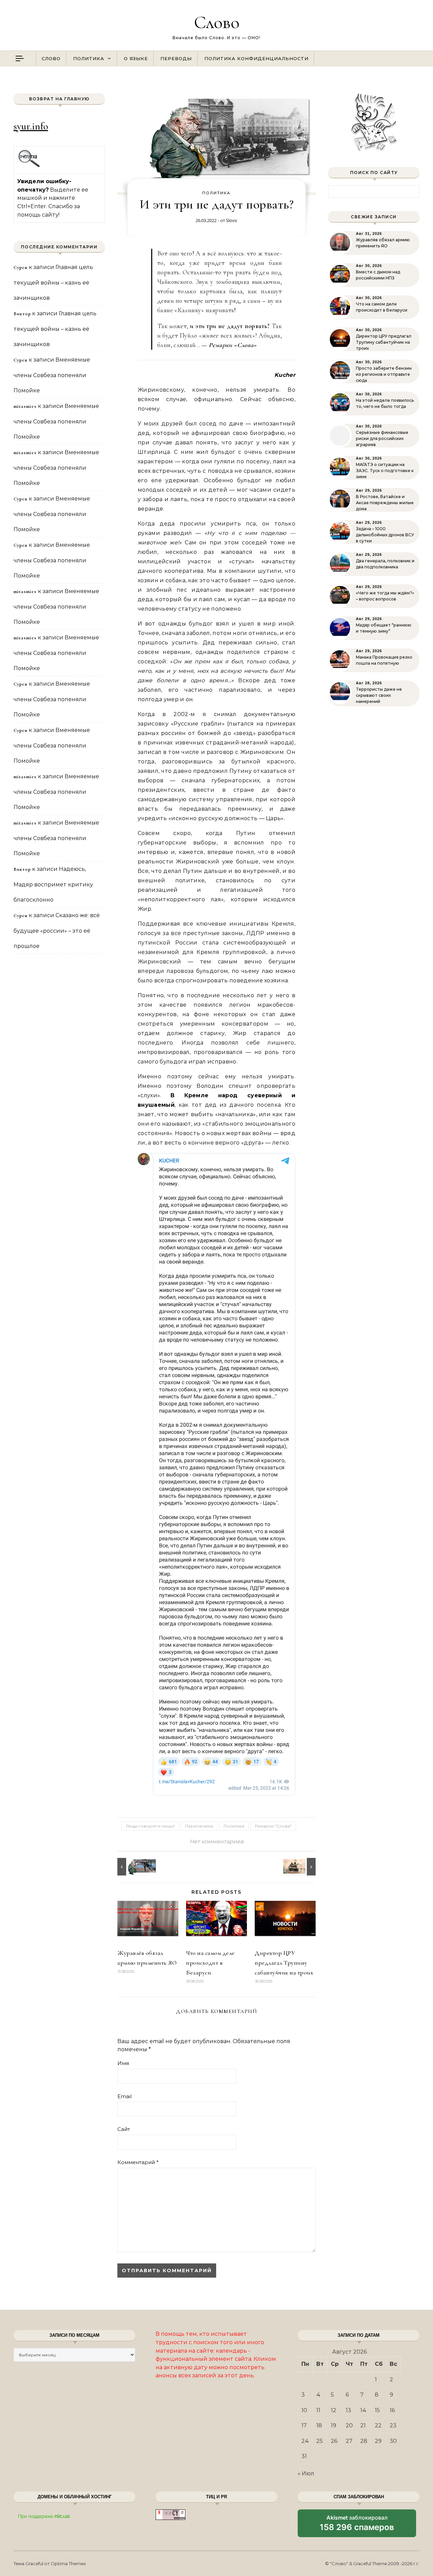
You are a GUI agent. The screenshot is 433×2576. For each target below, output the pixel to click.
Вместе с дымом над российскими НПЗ (378, 275)
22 (378, 2425)
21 (363, 2425)
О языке (136, 58)
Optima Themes (68, 2563)
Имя (123, 2063)
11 (318, 2410)
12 (334, 2410)
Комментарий (138, 2162)
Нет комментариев (216, 1842)
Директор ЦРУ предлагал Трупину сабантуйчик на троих (284, 1963)
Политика (89, 58)
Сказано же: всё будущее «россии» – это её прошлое (57, 931)
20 (349, 2425)
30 (393, 2441)
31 (304, 2456)
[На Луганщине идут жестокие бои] (300, 1867)
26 (334, 2441)
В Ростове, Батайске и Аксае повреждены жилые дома (385, 503)
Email (124, 2096)
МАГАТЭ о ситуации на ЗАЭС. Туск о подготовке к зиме (385, 471)
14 (363, 2410)
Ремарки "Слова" (273, 1826)
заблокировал (357, 2526)
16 (392, 2410)
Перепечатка (199, 1826)
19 (334, 2425)
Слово (217, 22)
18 (319, 2425)
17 (304, 2425)
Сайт (124, 2129)
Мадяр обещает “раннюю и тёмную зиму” (384, 628)
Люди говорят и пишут (150, 1826)
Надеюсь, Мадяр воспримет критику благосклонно (53, 884)
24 (305, 2441)
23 (393, 2425)
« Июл (306, 2473)
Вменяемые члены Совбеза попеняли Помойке (52, 375)
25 (320, 2441)
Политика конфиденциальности (256, 58)
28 (364, 2441)
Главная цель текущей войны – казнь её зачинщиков (53, 283)
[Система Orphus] (29, 166)
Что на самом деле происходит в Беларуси (210, 1963)
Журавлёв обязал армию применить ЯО (383, 243)
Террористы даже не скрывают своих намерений (379, 695)
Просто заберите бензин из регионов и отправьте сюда (384, 374)
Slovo (232, 220)
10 (304, 2410)
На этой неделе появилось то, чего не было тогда (385, 403)
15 (377, 2410)
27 (349, 2441)
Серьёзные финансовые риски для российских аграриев (382, 438)
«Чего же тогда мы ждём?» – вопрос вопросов (385, 596)
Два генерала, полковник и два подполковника (385, 564)
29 (378, 2441)
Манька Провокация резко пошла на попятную (384, 660)
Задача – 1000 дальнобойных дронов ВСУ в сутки (385, 535)
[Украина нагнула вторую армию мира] (133, 1867)
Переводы (176, 58)
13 (348, 2410)
